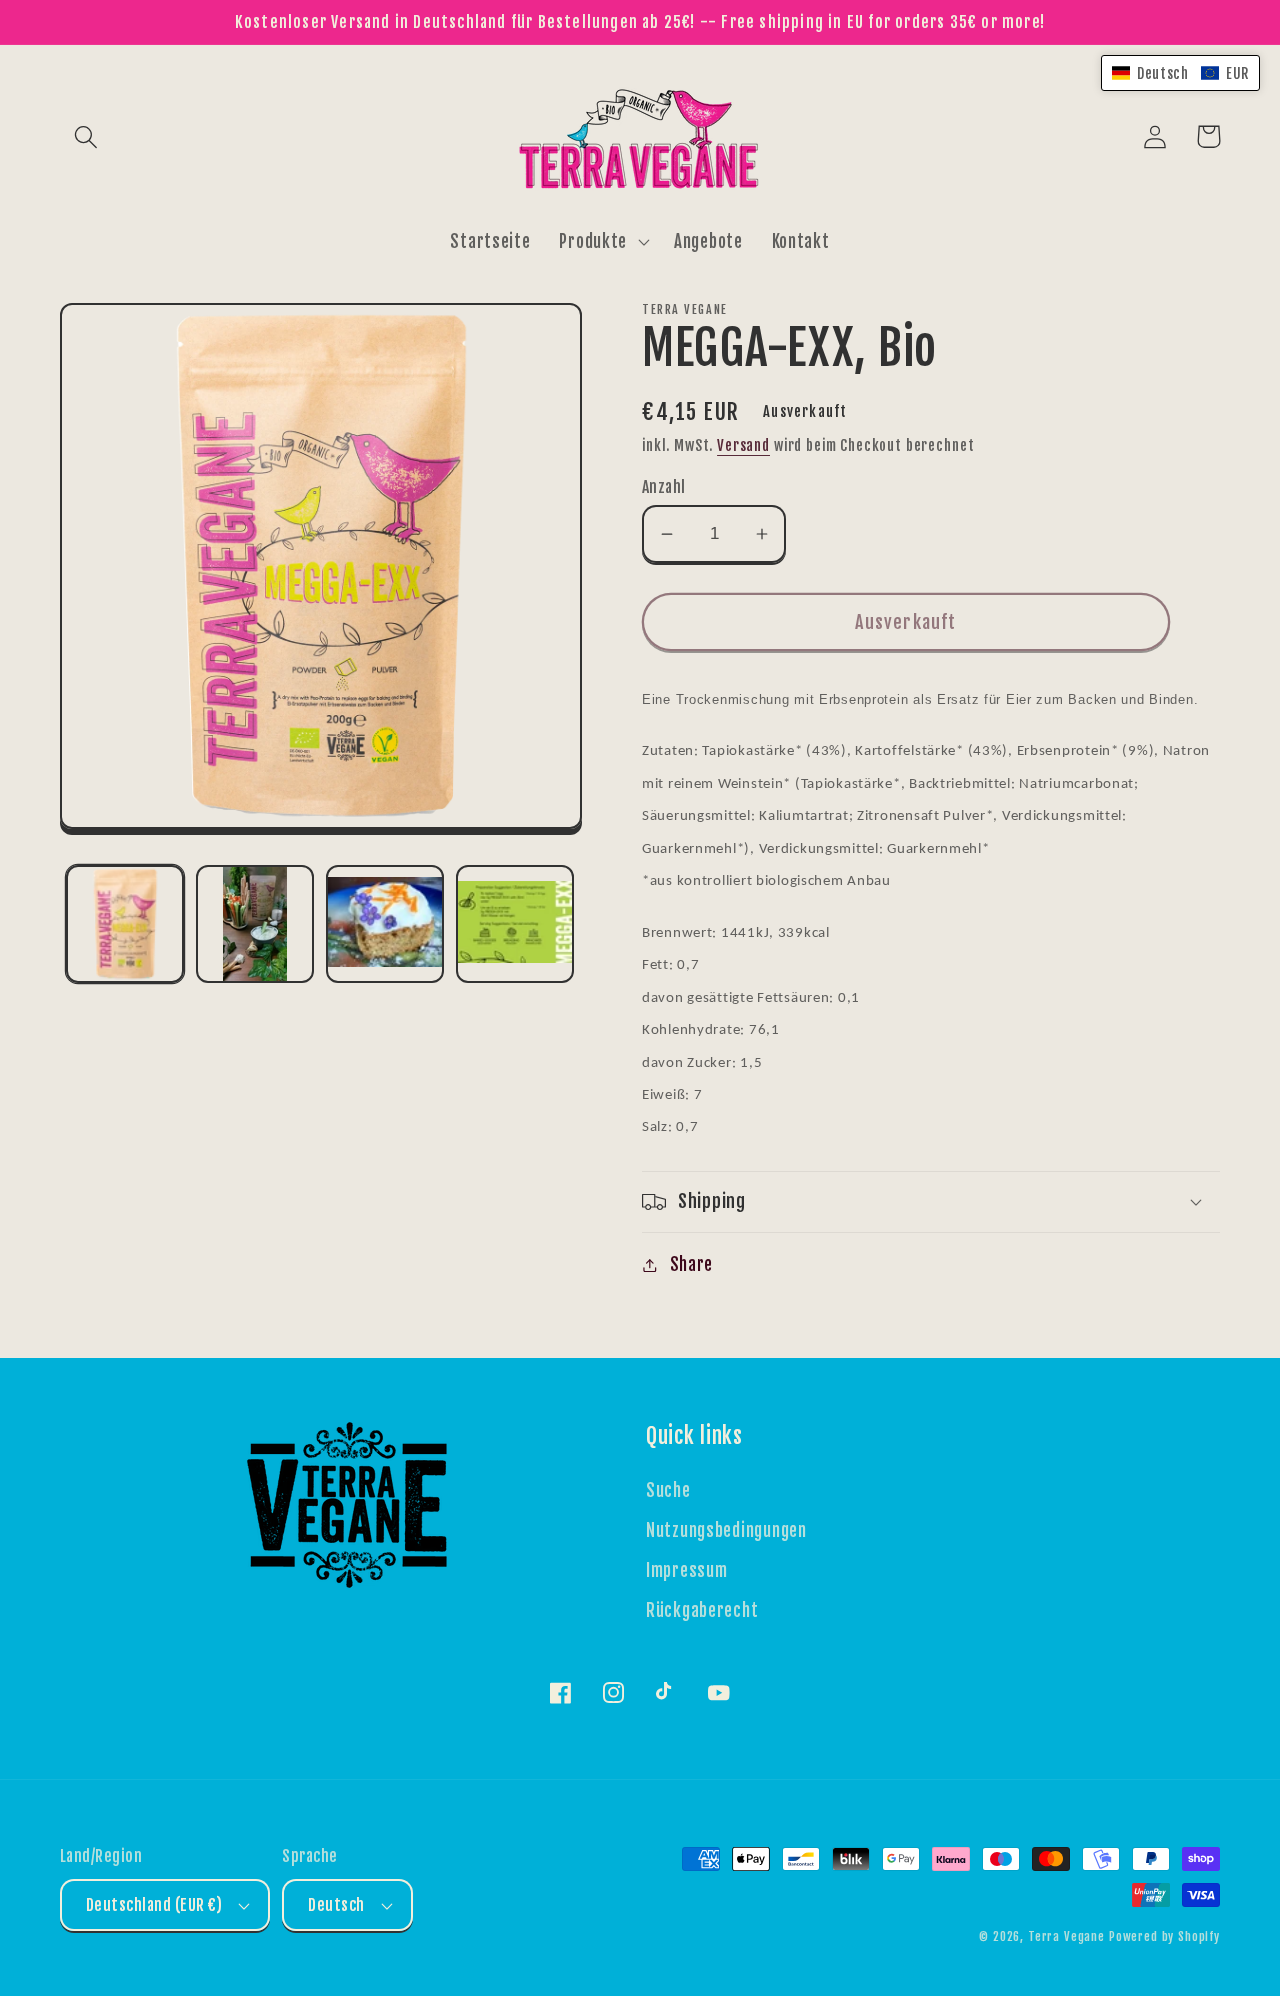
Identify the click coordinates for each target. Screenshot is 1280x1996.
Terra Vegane (1066, 1936)
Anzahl (664, 487)
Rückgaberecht (702, 1610)
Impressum (686, 1570)
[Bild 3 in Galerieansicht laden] (385, 924)
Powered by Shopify (1164, 1936)
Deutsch (336, 1905)
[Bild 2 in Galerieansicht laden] (255, 924)
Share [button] (691, 1264)
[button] (86, 136)
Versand (743, 445)
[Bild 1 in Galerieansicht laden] (125, 924)
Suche (668, 1490)
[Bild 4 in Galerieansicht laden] (515, 924)
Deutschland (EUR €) (154, 1905)
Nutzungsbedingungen (726, 1530)
